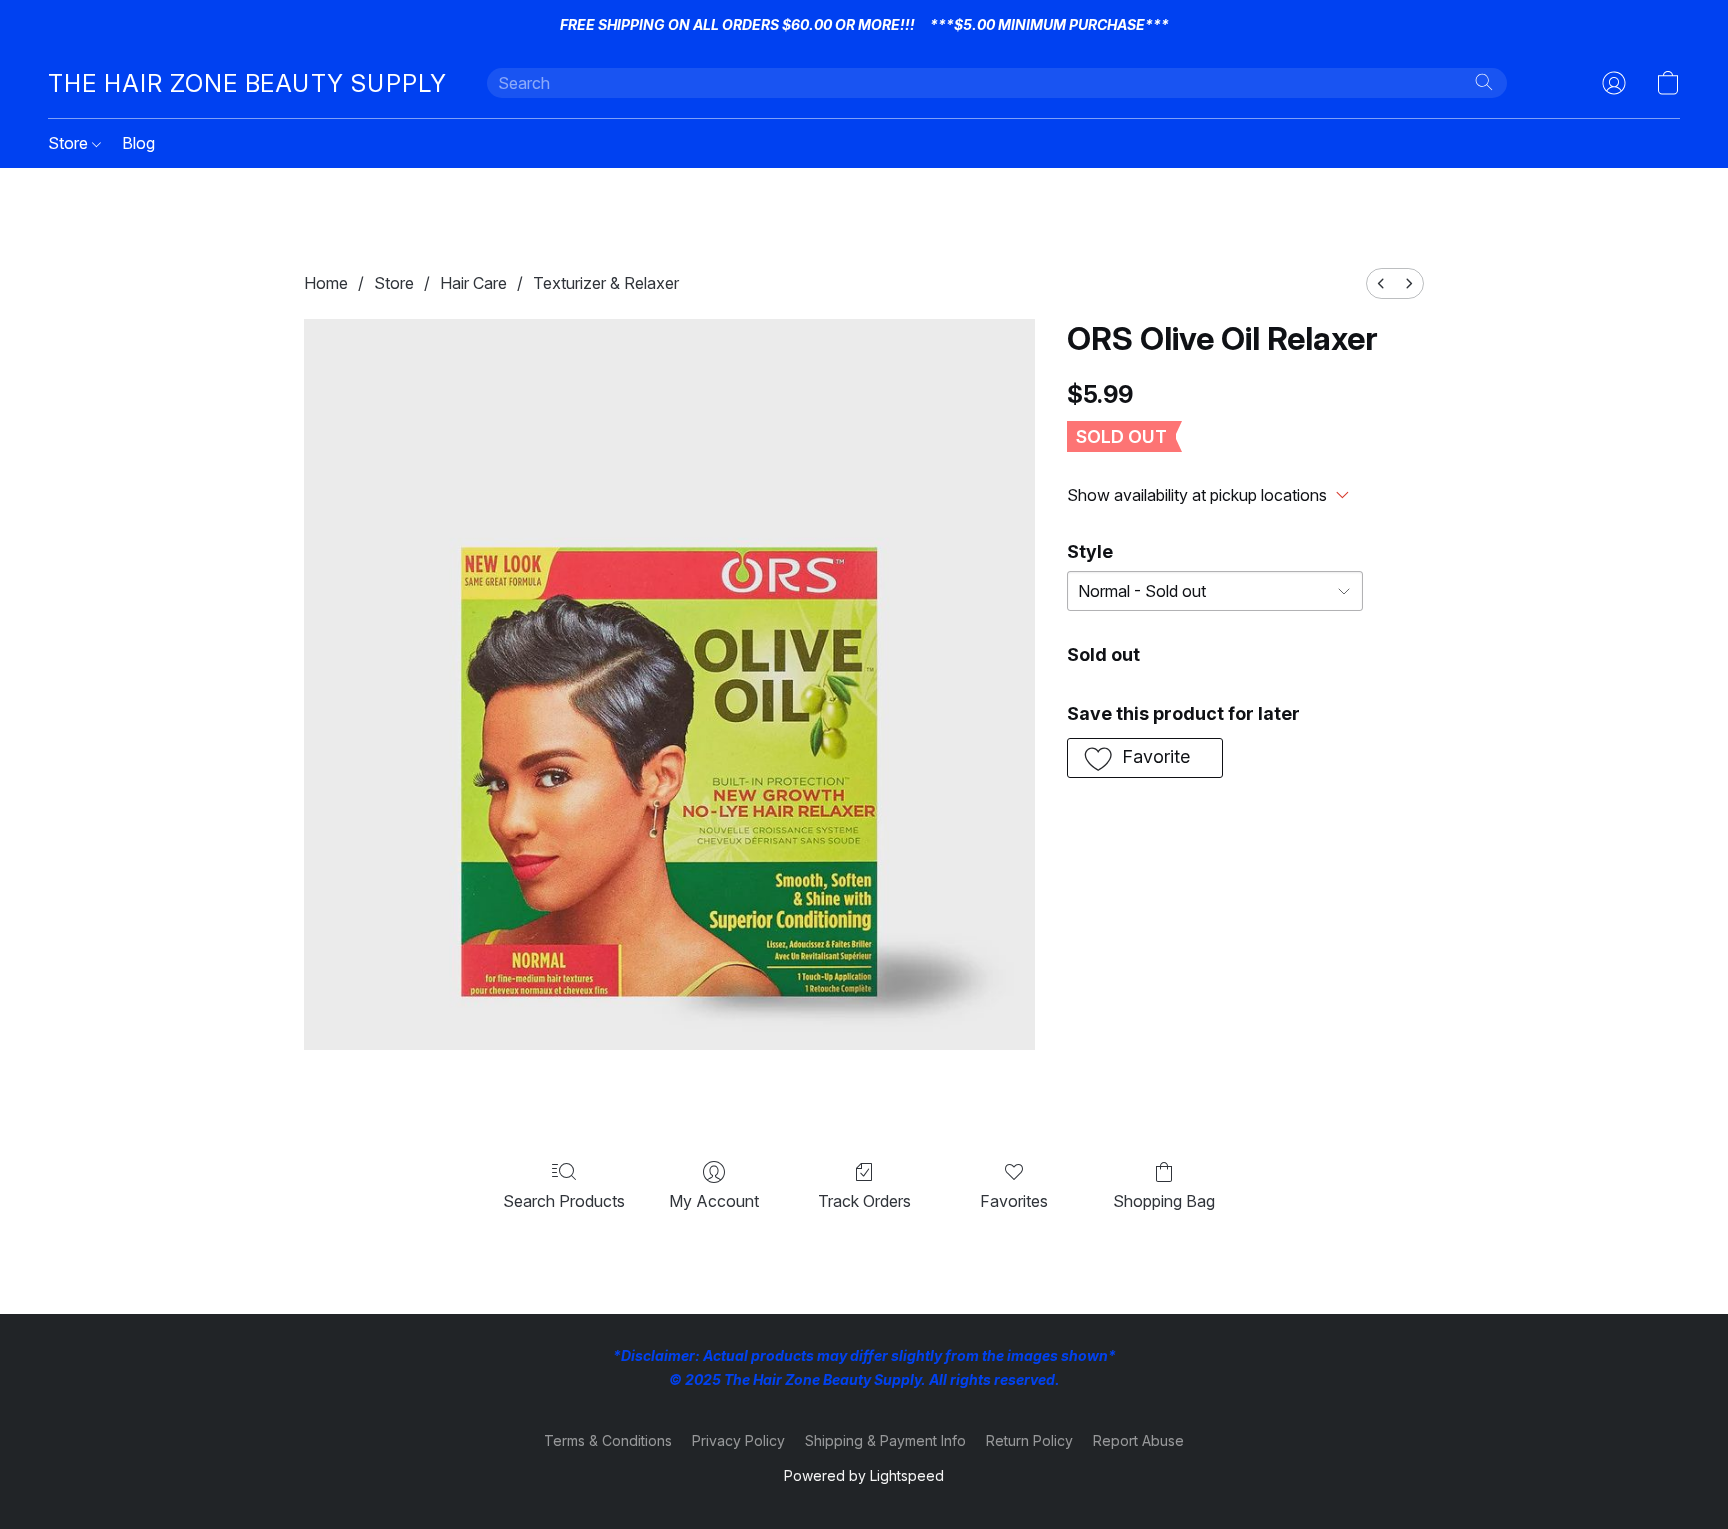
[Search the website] (1484, 82)
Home (326, 283)
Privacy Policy (738, 1440)
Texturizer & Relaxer (606, 283)
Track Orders (864, 1201)
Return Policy (1029, 1440)
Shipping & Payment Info (885, 1440)
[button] (247, 83)
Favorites (1014, 1201)
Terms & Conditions (608, 1440)
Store (70, 143)
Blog (138, 143)
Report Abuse (1138, 1440)
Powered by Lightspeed (864, 1475)
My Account (714, 1201)
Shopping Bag (1164, 1201)
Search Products (564, 1201)
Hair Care (473, 283)
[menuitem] (1381, 283)
